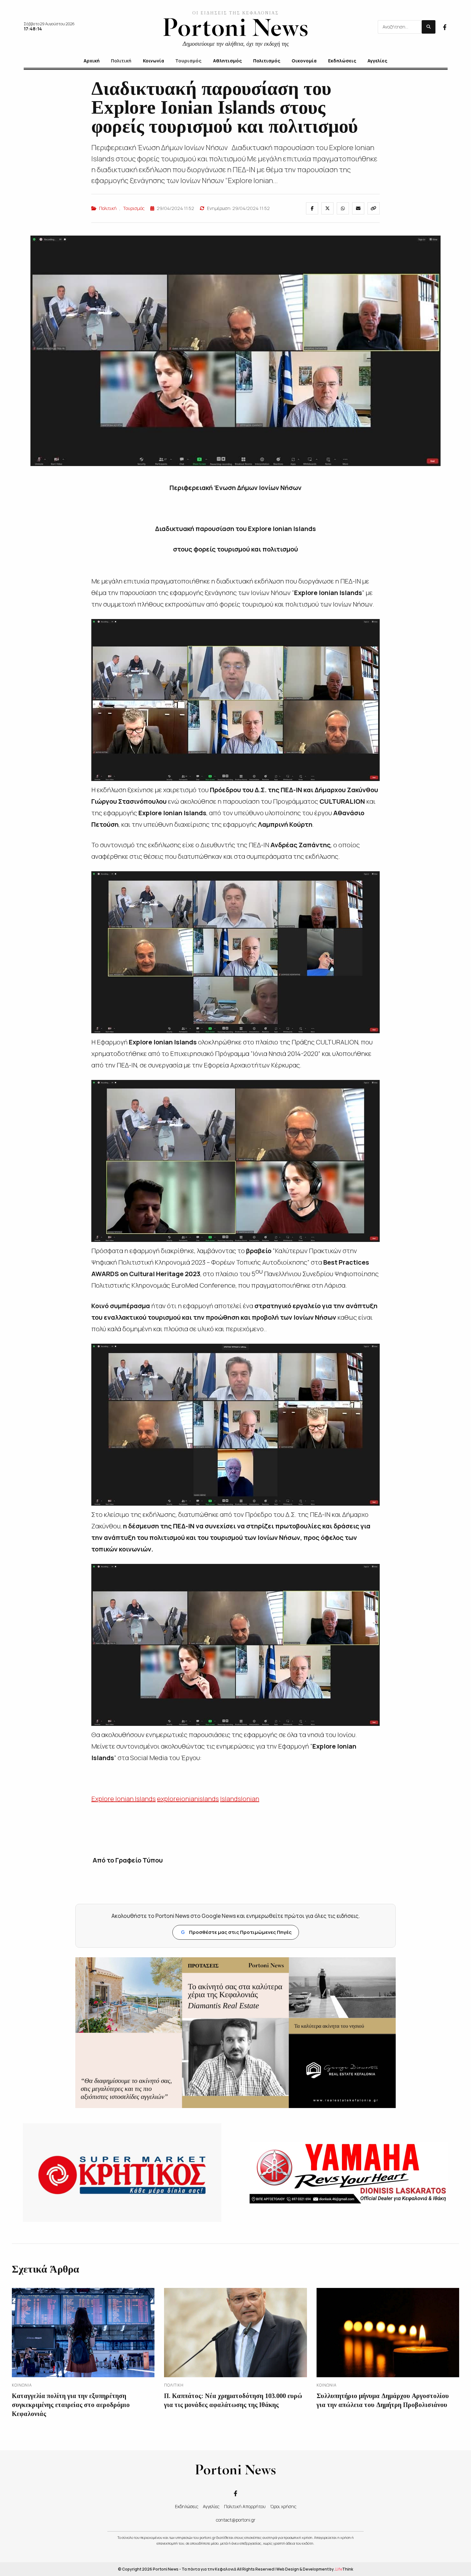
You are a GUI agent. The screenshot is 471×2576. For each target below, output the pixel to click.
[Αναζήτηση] (429, 27)
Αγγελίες (211, 2506)
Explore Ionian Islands (124, 1799)
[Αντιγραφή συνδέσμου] (374, 208)
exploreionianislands (188, 1799)
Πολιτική (108, 208)
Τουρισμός (134, 208)
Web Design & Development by (315, 2569)
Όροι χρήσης (283, 2506)
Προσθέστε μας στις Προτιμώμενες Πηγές (236, 1932)
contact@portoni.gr (236, 2520)
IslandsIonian (240, 1799)
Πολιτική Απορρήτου (245, 2506)
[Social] (445, 27)
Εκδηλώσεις (187, 2506)
